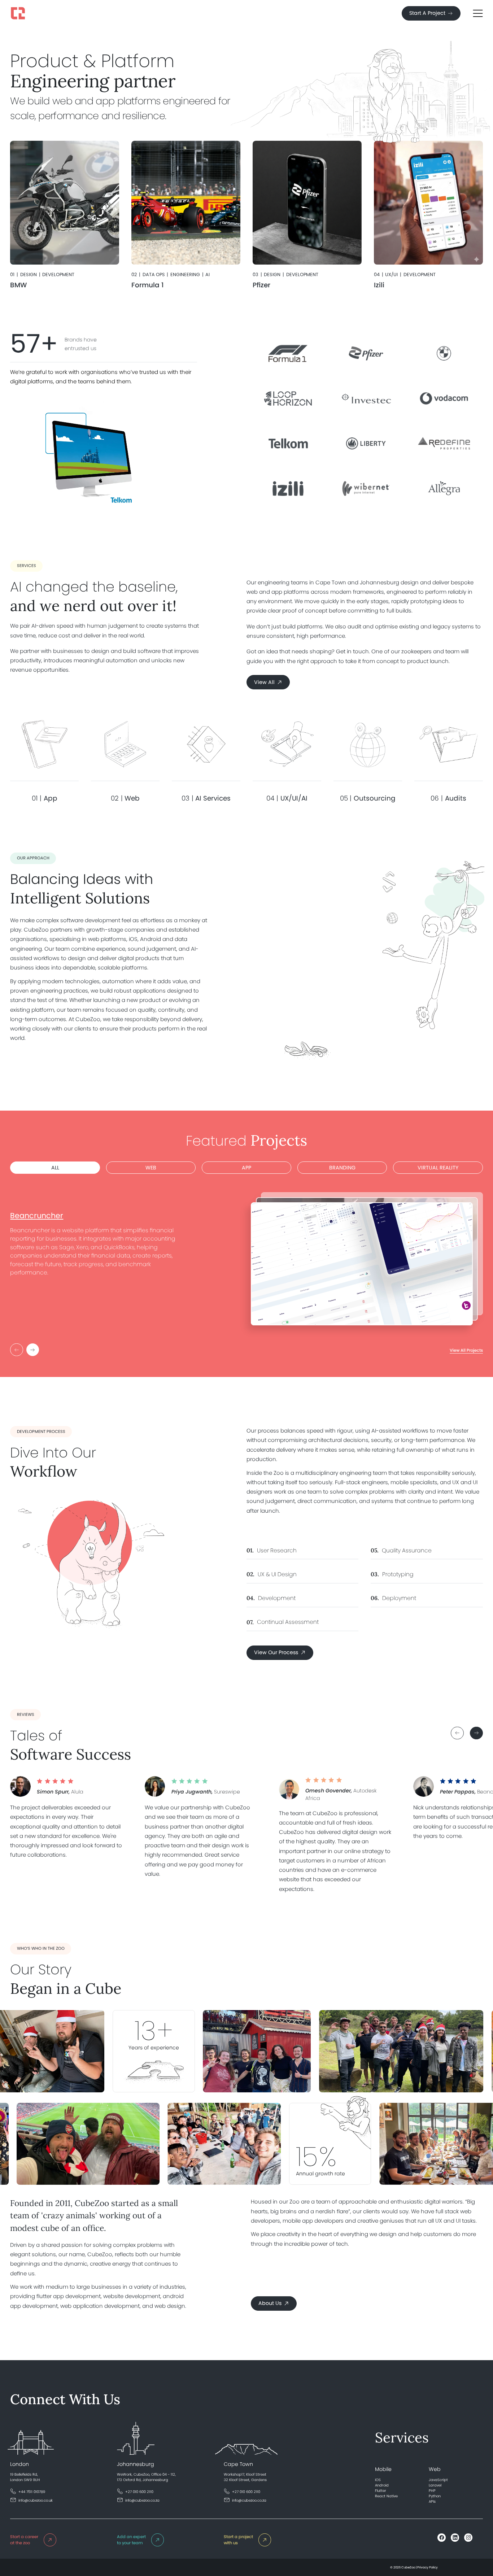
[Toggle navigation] (478, 13)
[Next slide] (476, 1733)
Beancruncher (37, 1215)
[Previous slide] (457, 1733)
